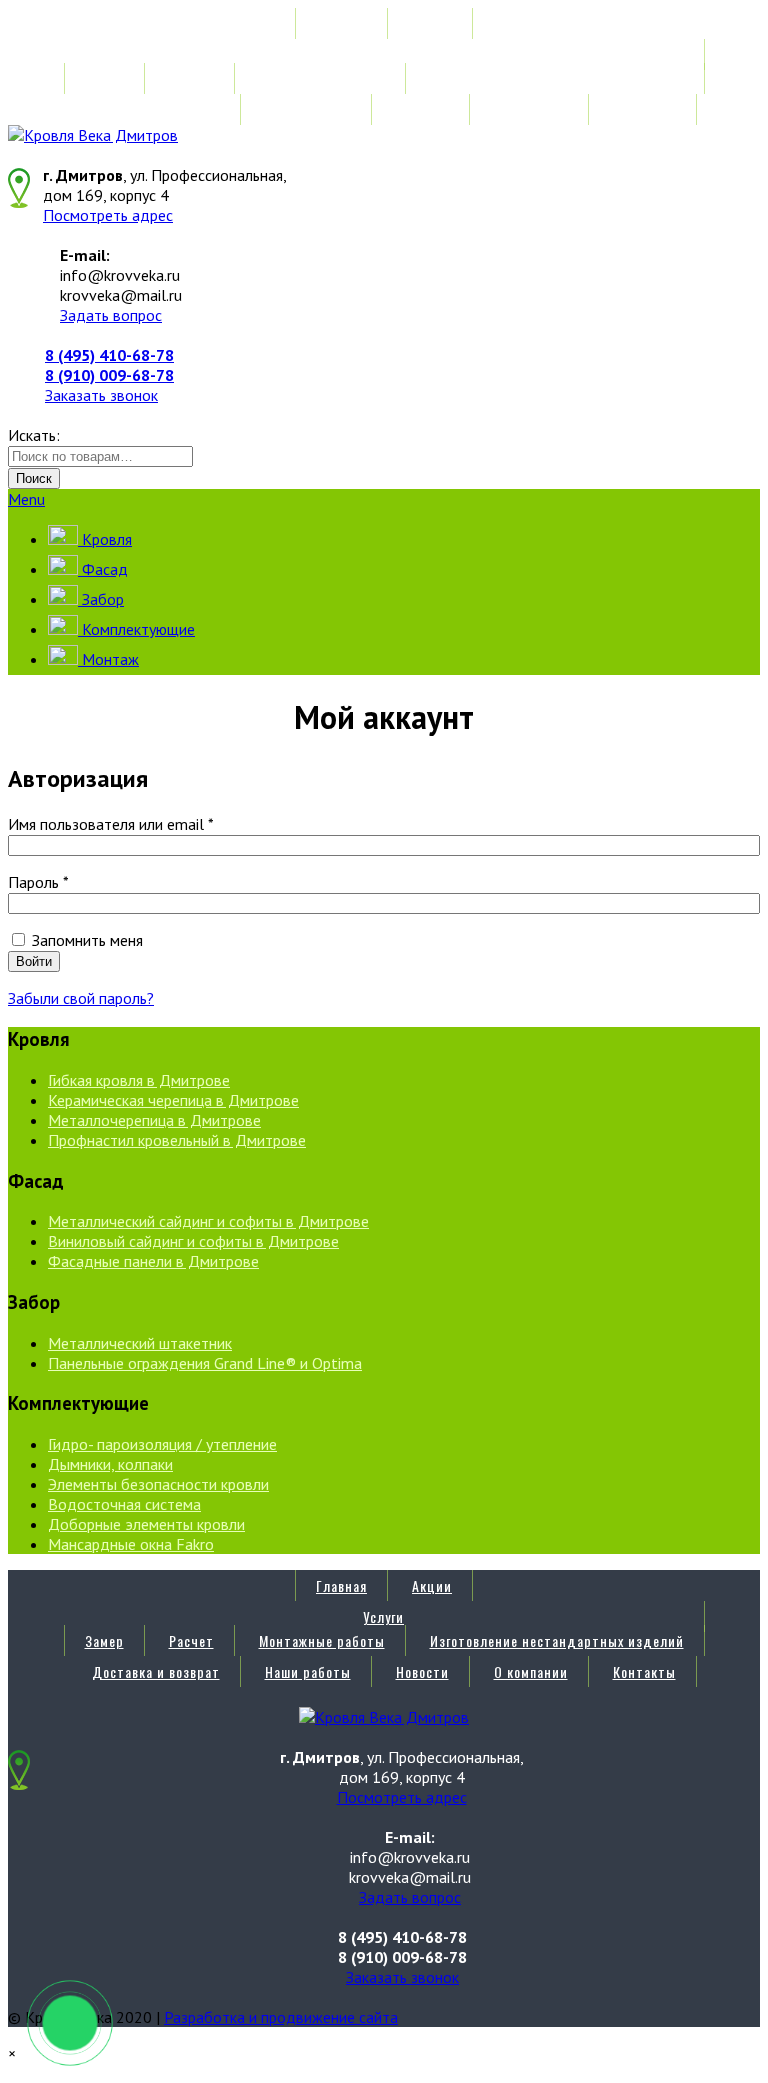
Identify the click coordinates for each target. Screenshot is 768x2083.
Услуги (383, 54)
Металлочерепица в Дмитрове (154, 1120)
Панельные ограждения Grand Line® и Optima (205, 1363)
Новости (422, 109)
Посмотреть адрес (108, 215)
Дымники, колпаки (110, 1464)
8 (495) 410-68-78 (109, 355)
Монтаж (108, 659)
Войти (34, 961)
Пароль (38, 882)
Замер (104, 78)
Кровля (105, 539)
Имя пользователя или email (111, 824)
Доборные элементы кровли (146, 1524)
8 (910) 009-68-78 (109, 375)
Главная (341, 23)
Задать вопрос (111, 315)
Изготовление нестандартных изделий (557, 78)
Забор (101, 599)
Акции (432, 23)
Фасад (103, 569)
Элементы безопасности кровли (158, 1484)
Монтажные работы (322, 78)
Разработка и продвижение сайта (281, 2017)
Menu (26, 499)
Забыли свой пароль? (81, 998)
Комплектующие (136, 629)
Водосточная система (124, 1504)
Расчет (191, 78)
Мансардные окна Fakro (131, 1544)
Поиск (34, 478)
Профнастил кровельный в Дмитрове (177, 1140)
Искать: (34, 435)
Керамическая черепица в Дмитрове (173, 1100)
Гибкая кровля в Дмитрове (139, 1080)
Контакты (644, 109)
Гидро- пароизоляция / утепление (162, 1444)
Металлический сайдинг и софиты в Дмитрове (208, 1221)
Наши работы (308, 109)
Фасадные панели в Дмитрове (153, 1261)
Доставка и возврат (156, 109)
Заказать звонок (101, 395)
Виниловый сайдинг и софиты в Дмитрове (193, 1241)
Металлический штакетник (140, 1343)
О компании (531, 109)
